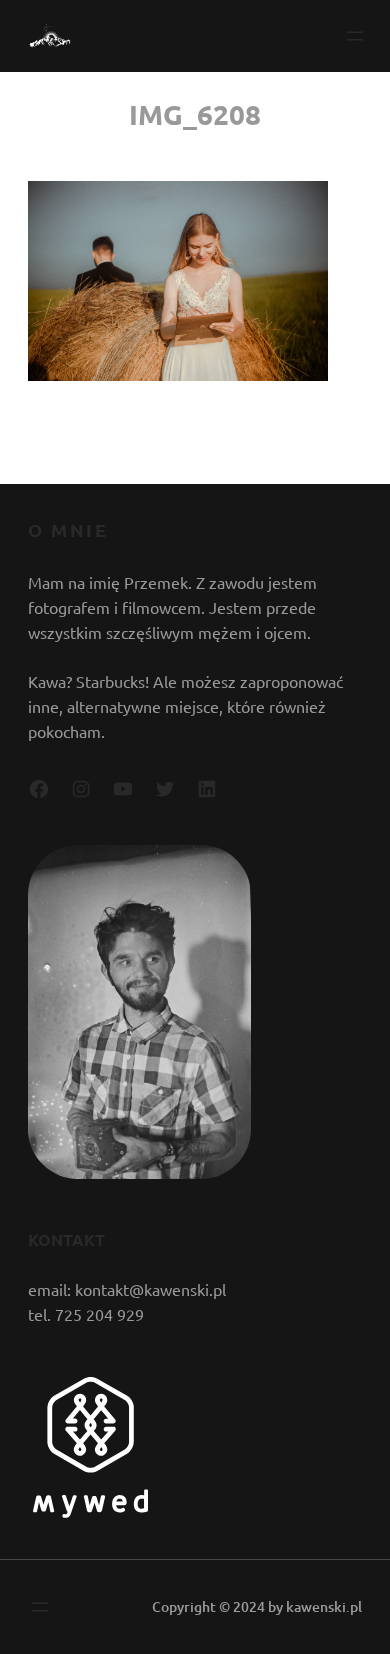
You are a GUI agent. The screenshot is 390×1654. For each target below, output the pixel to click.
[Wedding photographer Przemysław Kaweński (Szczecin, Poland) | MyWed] (90, 1511)
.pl (354, 1606)
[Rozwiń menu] (355, 36)
